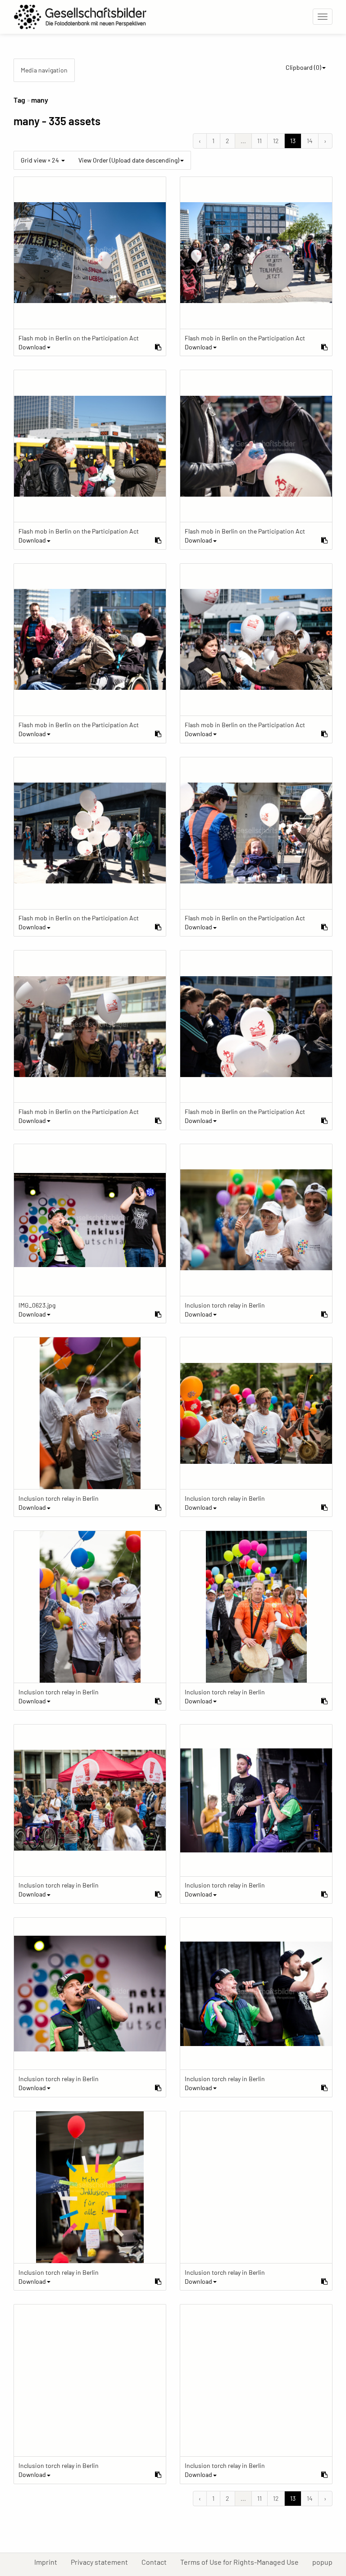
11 (259, 141)
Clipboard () (303, 67)
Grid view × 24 (41, 160)
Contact (157, 2562)
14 (310, 141)
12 (276, 141)
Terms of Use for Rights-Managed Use (243, 2562)
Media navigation (44, 70)
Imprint (49, 2562)
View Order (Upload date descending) (129, 160)
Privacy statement (103, 2562)
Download (32, 347)
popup (326, 2562)
